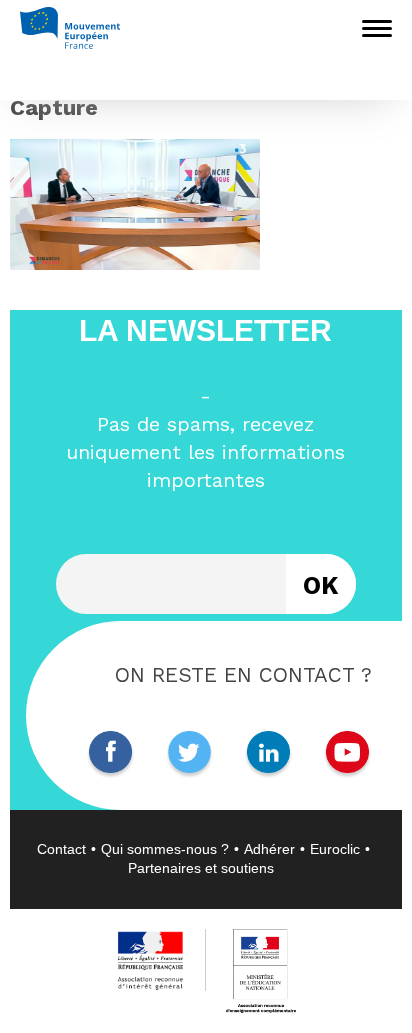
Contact (61, 849)
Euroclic (335, 849)
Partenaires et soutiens (201, 868)
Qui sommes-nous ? (165, 849)
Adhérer (269, 849)
